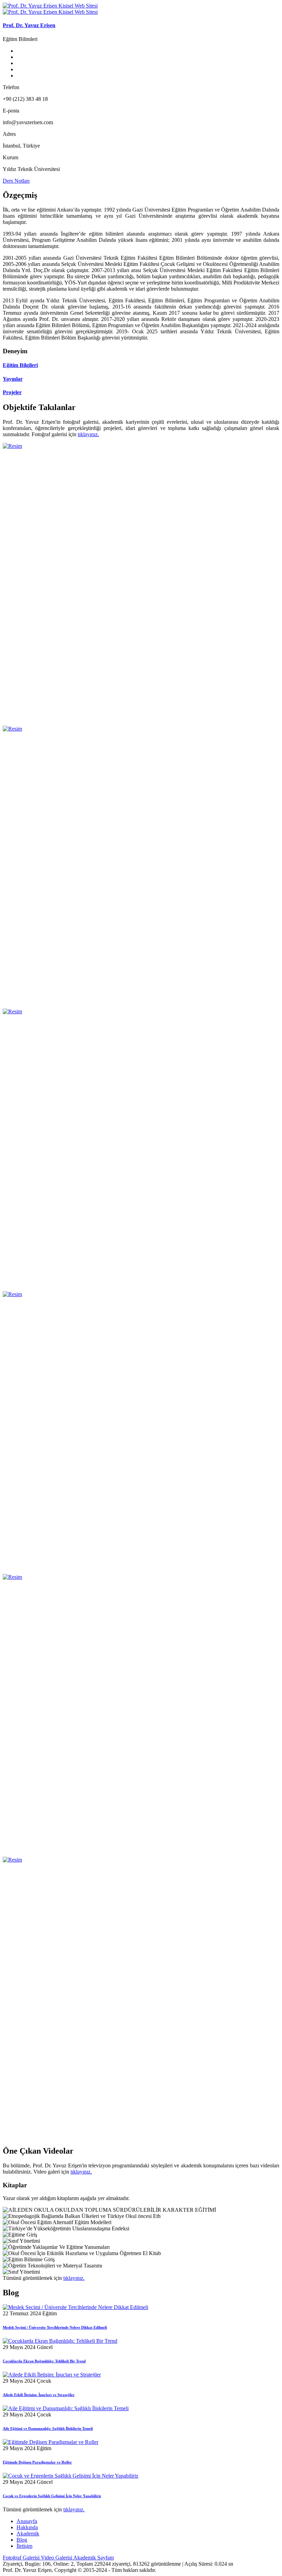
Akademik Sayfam (94, 2558)
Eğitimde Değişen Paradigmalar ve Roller (37, 2462)
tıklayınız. (88, 434)
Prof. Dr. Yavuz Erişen (29, 25)
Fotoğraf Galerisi (22, 2558)
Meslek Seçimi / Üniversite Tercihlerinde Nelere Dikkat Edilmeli (55, 2327)
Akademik (28, 2534)
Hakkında (27, 2527)
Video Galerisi (57, 2558)
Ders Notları (16, 181)
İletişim (24, 2546)
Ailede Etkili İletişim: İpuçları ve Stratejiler (39, 2395)
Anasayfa (27, 2521)
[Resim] (12, 446)
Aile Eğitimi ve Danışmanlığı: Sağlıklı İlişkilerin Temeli (48, 2428)
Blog (22, 2540)
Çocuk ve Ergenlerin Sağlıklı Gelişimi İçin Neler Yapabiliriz (52, 2496)
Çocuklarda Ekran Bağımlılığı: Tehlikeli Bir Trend (44, 2361)
